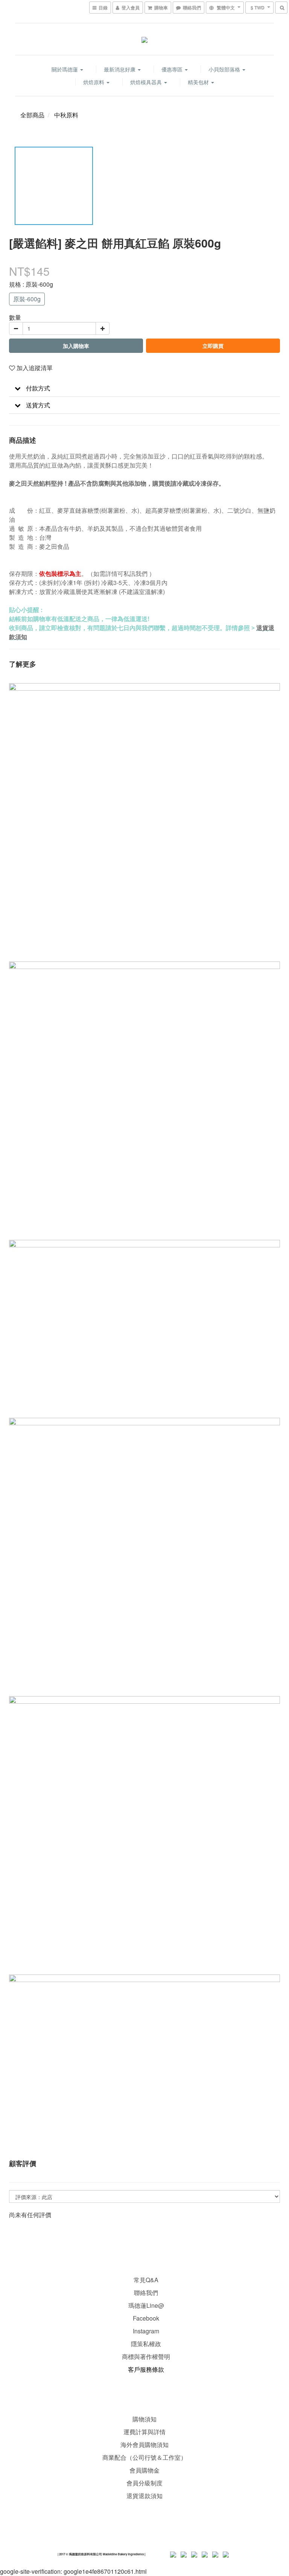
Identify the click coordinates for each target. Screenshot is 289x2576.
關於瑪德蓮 (65, 69)
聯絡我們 (146, 2293)
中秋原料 (66, 115)
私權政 (152, 2344)
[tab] (144, 388)
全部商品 (32, 115)
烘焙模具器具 (147, 82)
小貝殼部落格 (225, 69)
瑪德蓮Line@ (145, 2305)
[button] (144, 388)
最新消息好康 (120, 69)
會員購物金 (144, 2470)
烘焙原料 (94, 82)
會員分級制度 (144, 2483)
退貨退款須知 (144, 2496)
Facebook (146, 2318)
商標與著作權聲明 (146, 2357)
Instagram (146, 2331)
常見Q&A (146, 2280)
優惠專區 (173, 69)
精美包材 (199, 82)
